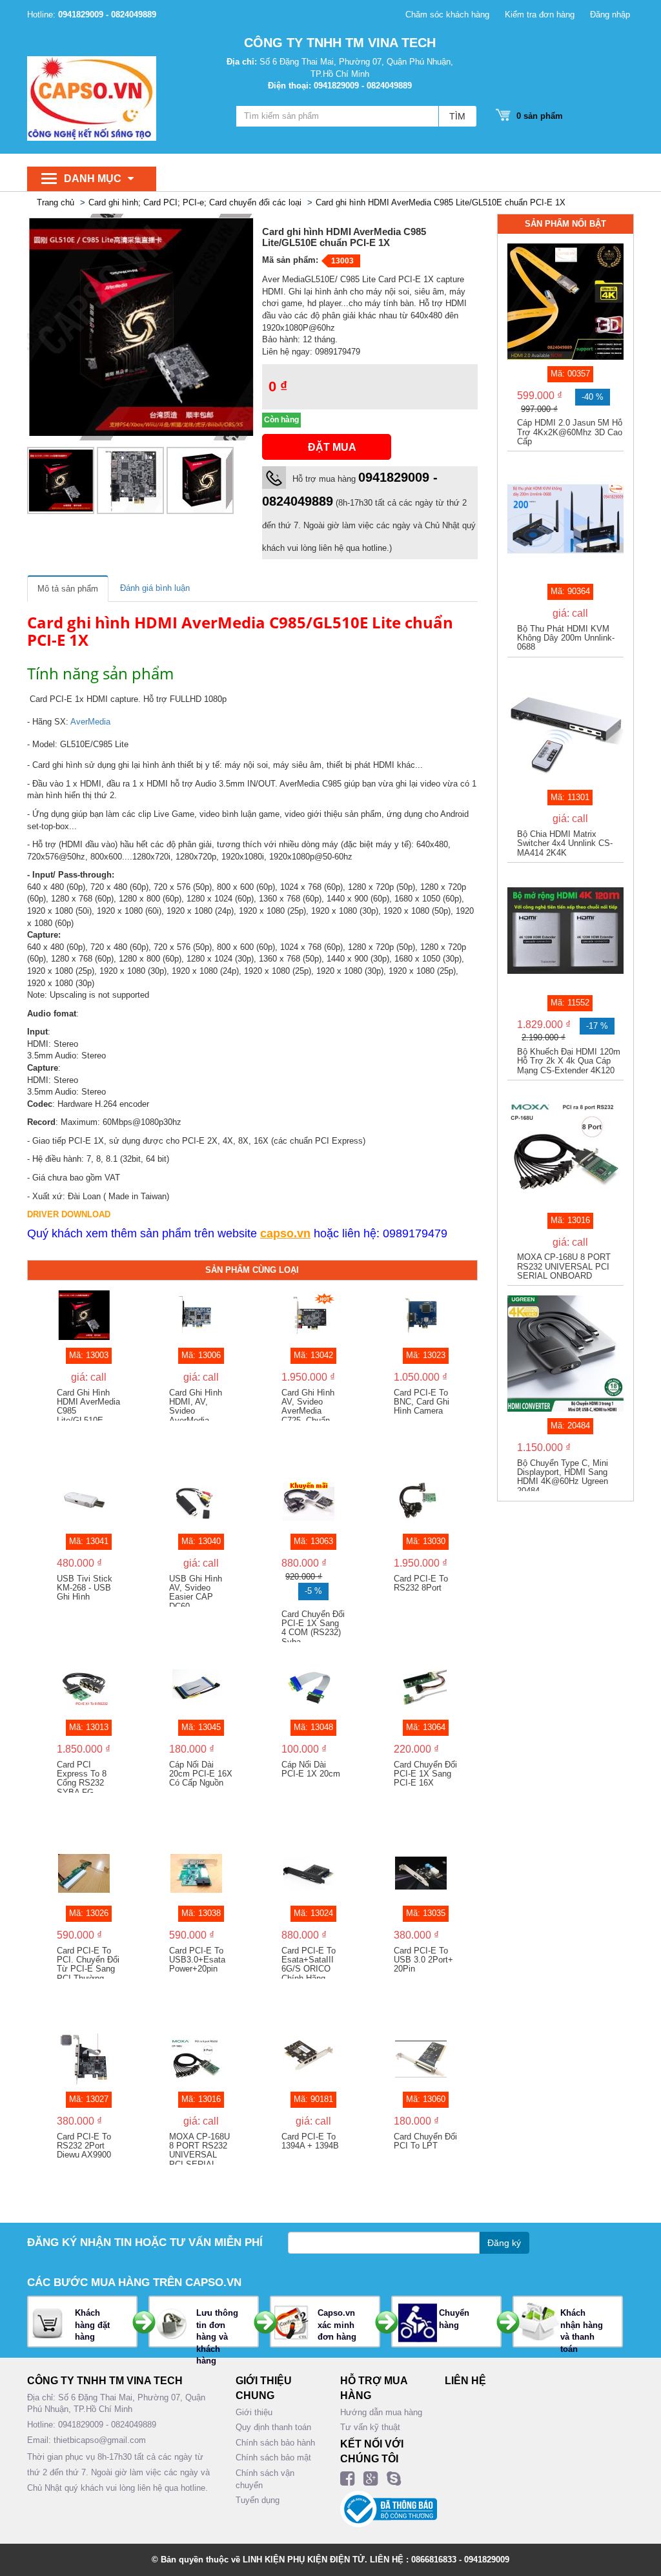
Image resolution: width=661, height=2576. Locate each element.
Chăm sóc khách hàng (447, 15)
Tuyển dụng (258, 2500)
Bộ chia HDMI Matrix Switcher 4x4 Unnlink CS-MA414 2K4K (565, 844)
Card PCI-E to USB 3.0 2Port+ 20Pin (423, 1960)
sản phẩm (540, 116)
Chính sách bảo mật (273, 2458)
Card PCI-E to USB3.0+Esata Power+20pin (197, 1960)
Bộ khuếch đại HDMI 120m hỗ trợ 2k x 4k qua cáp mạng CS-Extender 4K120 (569, 1061)
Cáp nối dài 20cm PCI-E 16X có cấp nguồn (201, 1774)
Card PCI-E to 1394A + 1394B (310, 2141)
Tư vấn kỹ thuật (370, 2427)
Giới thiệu (254, 2412)
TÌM (457, 116)
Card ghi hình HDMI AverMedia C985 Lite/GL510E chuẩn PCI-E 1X (441, 202)
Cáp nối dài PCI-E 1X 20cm (311, 1769)
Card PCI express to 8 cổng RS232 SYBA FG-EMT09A (82, 1777)
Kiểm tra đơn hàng (540, 15)
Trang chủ (56, 202)
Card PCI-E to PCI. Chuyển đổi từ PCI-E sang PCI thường (88, 1963)
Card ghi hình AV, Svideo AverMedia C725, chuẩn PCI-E (308, 1405)
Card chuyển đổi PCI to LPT (425, 2141)
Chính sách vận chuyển (265, 2479)
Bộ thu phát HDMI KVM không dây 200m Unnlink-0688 (566, 638)
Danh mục (93, 179)
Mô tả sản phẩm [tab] (68, 589)
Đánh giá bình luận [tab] (155, 588)
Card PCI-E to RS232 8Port (421, 1583)
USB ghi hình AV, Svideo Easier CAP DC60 (196, 1591)
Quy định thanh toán (273, 2427)
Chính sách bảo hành (275, 2443)
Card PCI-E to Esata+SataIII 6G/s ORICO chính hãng (309, 1963)
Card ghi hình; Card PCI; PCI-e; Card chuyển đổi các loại (195, 202)
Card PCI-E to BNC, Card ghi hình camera (422, 1402)
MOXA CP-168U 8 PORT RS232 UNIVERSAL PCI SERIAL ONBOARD (199, 2148)
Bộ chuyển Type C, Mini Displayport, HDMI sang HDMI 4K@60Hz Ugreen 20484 (563, 1475)
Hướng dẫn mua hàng (381, 2412)
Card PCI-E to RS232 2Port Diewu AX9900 (84, 2146)
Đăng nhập (610, 15)
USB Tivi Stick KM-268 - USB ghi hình (85, 1588)
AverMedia (90, 722)
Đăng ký (504, 2243)
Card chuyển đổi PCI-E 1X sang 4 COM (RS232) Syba (313, 1626)
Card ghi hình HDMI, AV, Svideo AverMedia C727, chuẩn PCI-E (196, 1405)
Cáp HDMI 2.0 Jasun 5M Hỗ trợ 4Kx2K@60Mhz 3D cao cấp (570, 432)
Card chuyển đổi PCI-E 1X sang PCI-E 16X (425, 1774)
